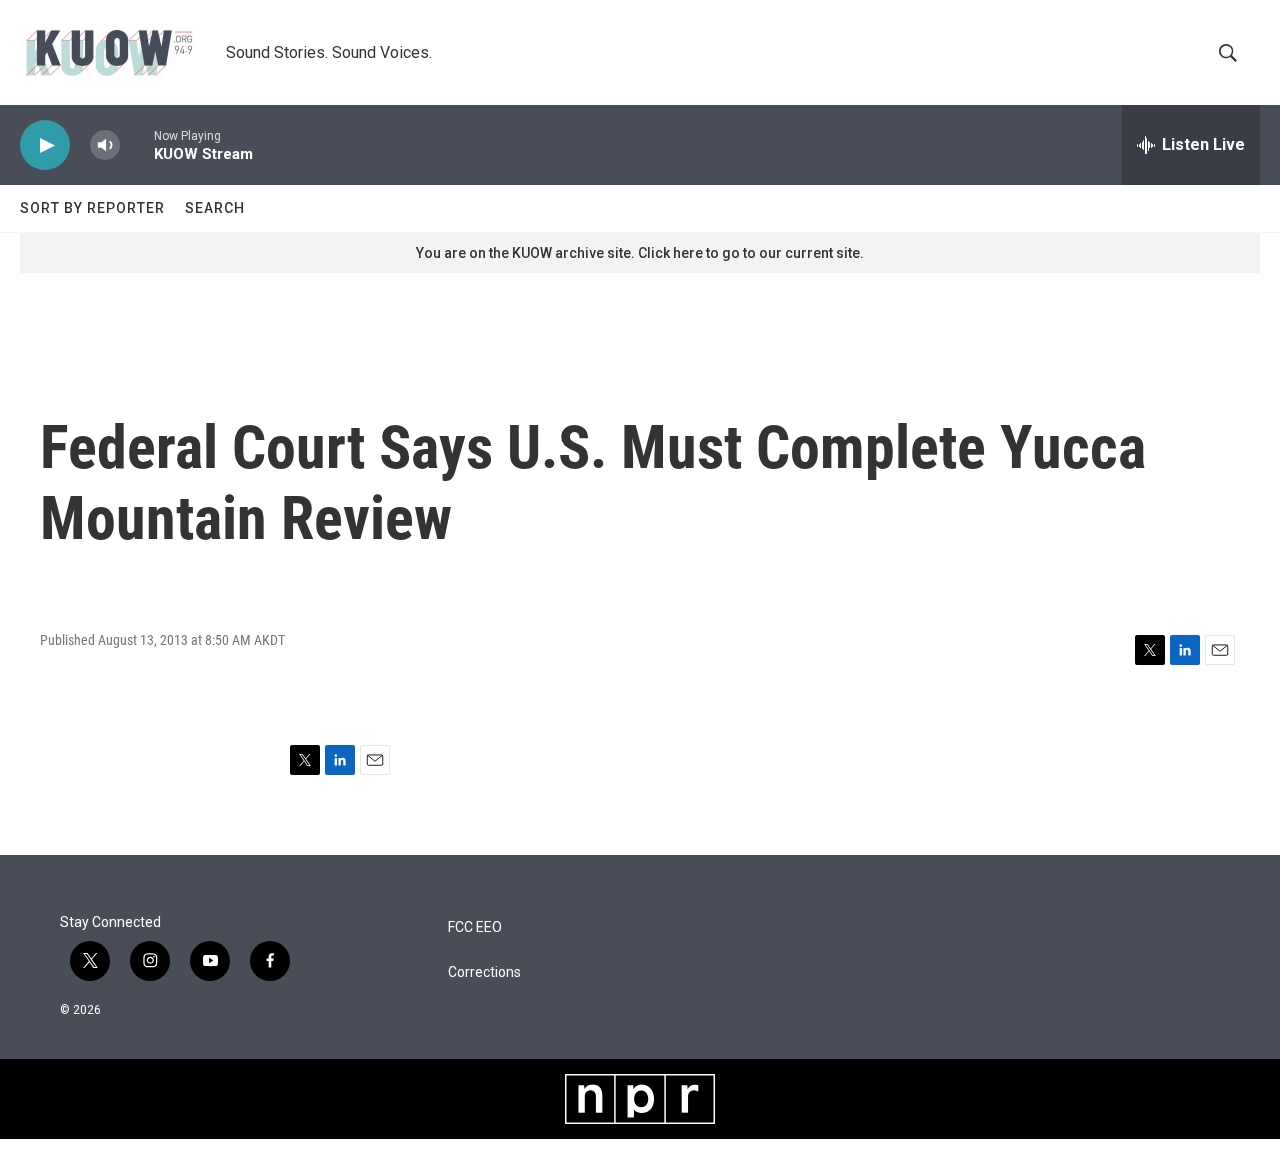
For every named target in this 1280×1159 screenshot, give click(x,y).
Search (215, 208)
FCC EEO (475, 927)
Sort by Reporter (92, 208)
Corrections (484, 972)
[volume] (105, 145)
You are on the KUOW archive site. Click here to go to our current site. (640, 253)
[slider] (137, 144)
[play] (45, 145)
